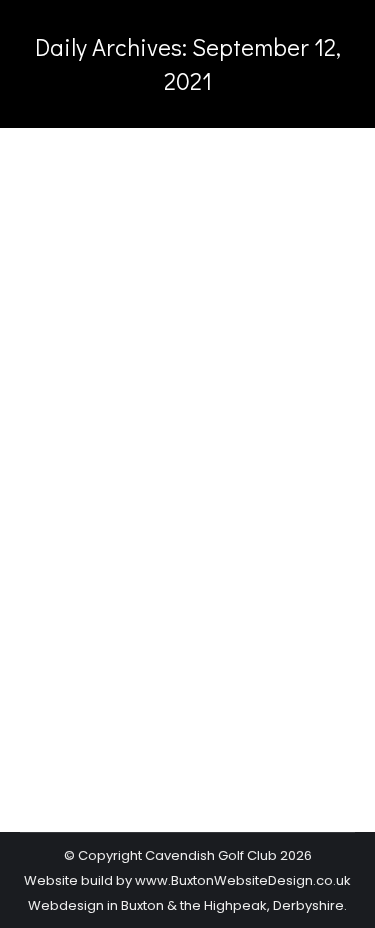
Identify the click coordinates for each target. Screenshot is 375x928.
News (63, 551)
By (138, 551)
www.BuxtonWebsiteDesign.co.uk (243, 880)
